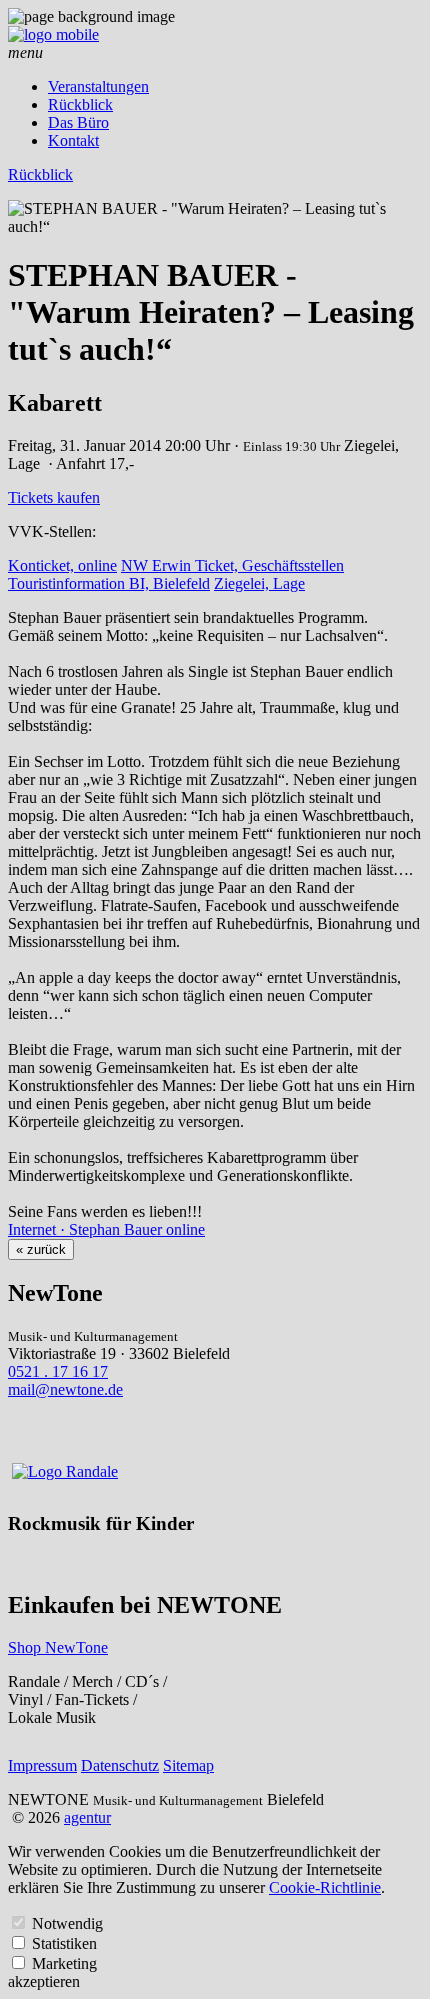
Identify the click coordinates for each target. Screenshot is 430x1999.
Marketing (64, 1963)
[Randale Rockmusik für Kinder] (65, 1471)
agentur (87, 1817)
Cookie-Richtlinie (325, 1887)
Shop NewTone (58, 1647)
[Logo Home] (53, 34)
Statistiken (64, 1943)
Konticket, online (62, 565)
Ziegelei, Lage (259, 583)
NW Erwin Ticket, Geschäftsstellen (232, 565)
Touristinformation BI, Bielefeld (109, 583)
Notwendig (67, 1923)
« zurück (41, 1249)
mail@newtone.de (65, 1389)
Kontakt (73, 140)
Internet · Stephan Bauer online (106, 1229)
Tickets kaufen (54, 497)
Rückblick (80, 104)
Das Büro (78, 122)
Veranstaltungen (98, 86)
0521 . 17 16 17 (58, 1371)
